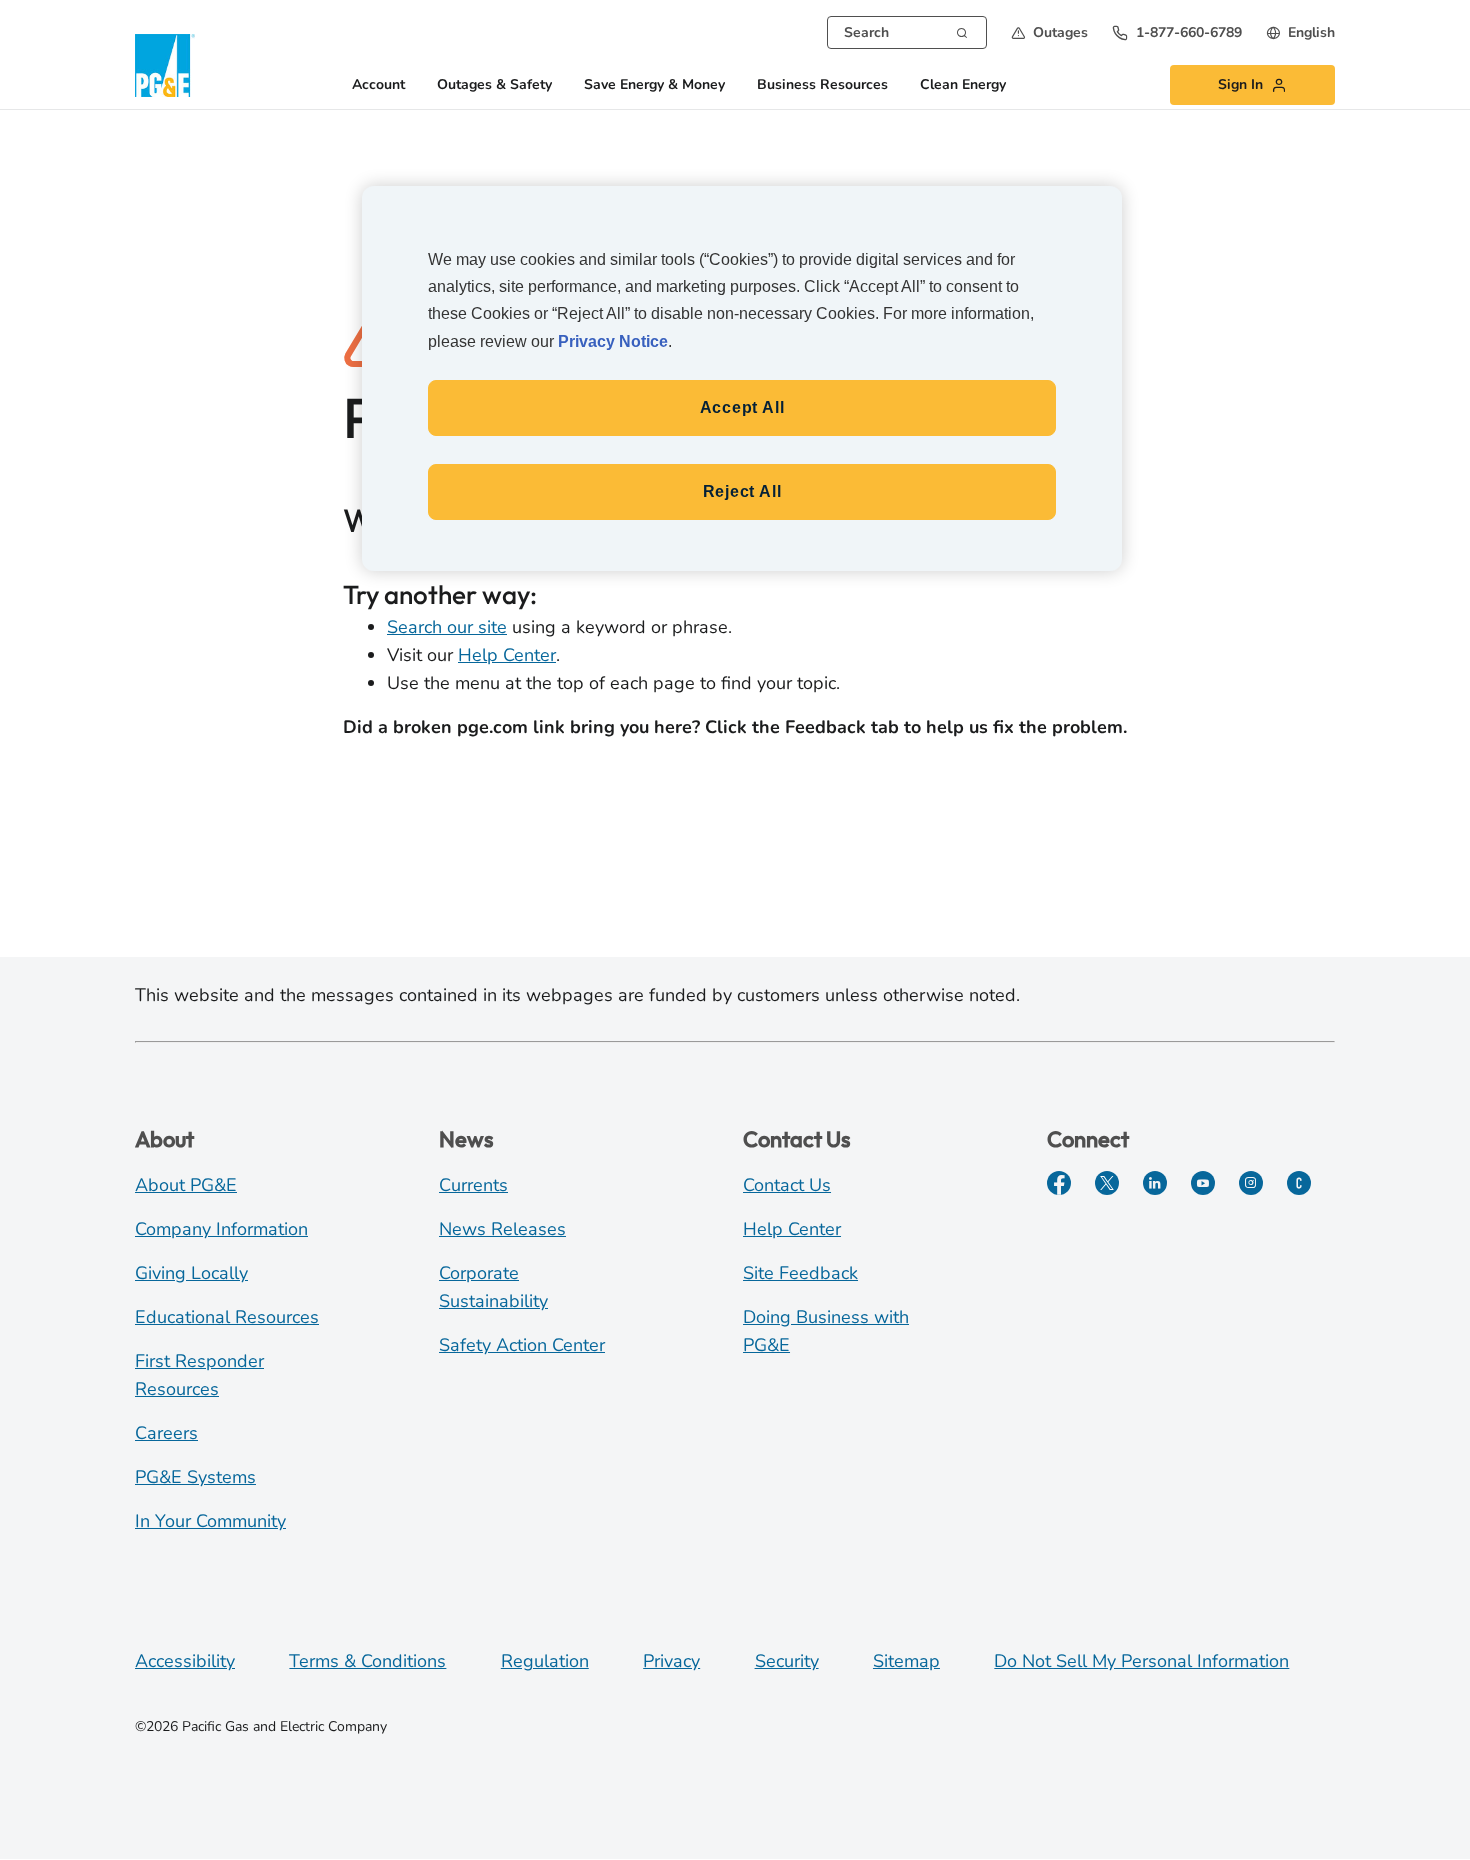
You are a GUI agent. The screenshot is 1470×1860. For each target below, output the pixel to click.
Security (787, 1661)
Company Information (221, 1229)
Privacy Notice (613, 341)
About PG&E (186, 1185)
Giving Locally (191, 1273)
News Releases (502, 1229)
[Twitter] (1107, 1183)
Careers (166, 1433)
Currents (473, 1185)
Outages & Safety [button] (494, 85)
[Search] (962, 31)
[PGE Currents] (1299, 1183)
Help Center (507, 655)
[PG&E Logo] (165, 65)
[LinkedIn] (1155, 1183)
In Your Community (210, 1521)
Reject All (742, 491)
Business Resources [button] (822, 85)
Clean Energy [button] (963, 85)
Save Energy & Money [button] (654, 85)
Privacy (671, 1661)
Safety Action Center (522, 1345)
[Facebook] (1059, 1183)
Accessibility (185, 1661)
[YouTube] (1203, 1183)
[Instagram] (1251, 1183)
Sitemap (906, 1661)
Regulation (545, 1661)
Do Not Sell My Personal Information (1141, 1661)
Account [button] (378, 85)
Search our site (447, 627)
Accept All (742, 407)
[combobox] (907, 32)
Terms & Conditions (367, 1661)
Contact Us (787, 1185)
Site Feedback (800, 1273)
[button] (1049, 32)
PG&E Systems (195, 1477)
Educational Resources (227, 1317)
